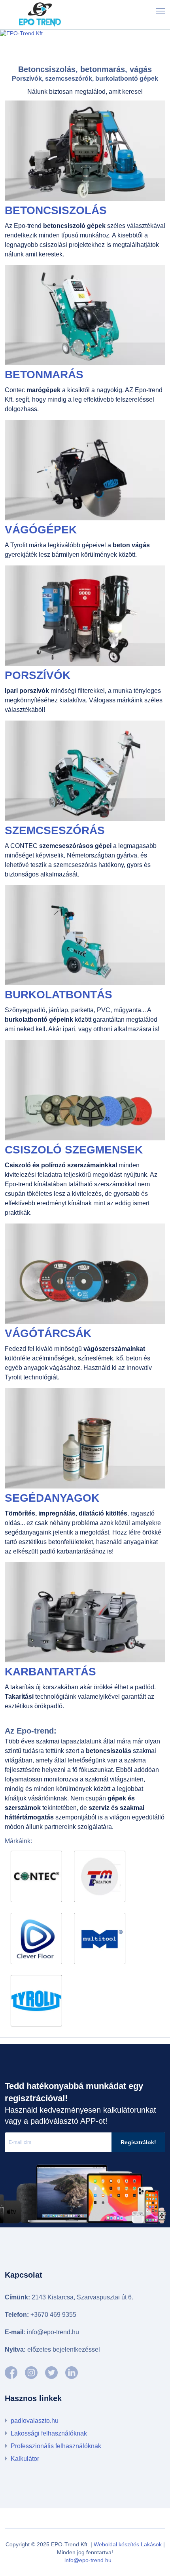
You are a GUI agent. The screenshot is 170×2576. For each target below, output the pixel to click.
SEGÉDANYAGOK (52, 1498)
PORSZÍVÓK (38, 675)
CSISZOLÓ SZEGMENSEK (74, 1150)
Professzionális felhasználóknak (56, 2446)
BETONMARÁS (44, 375)
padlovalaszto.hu (35, 2421)
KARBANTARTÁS (50, 1672)
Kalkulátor (25, 2459)
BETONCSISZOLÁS (56, 210)
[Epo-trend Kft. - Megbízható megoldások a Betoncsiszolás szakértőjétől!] (72, 2373)
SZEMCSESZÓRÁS (55, 830)
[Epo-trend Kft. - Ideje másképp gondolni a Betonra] (51, 2373)
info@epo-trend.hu (88, 2560)
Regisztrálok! (138, 2142)
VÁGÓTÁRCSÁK (48, 1333)
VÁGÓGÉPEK (41, 530)
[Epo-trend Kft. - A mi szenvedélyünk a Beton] (11, 2373)
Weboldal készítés (116, 2544)
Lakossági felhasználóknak (49, 2433)
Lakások (151, 2544)
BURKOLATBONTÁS (59, 995)
